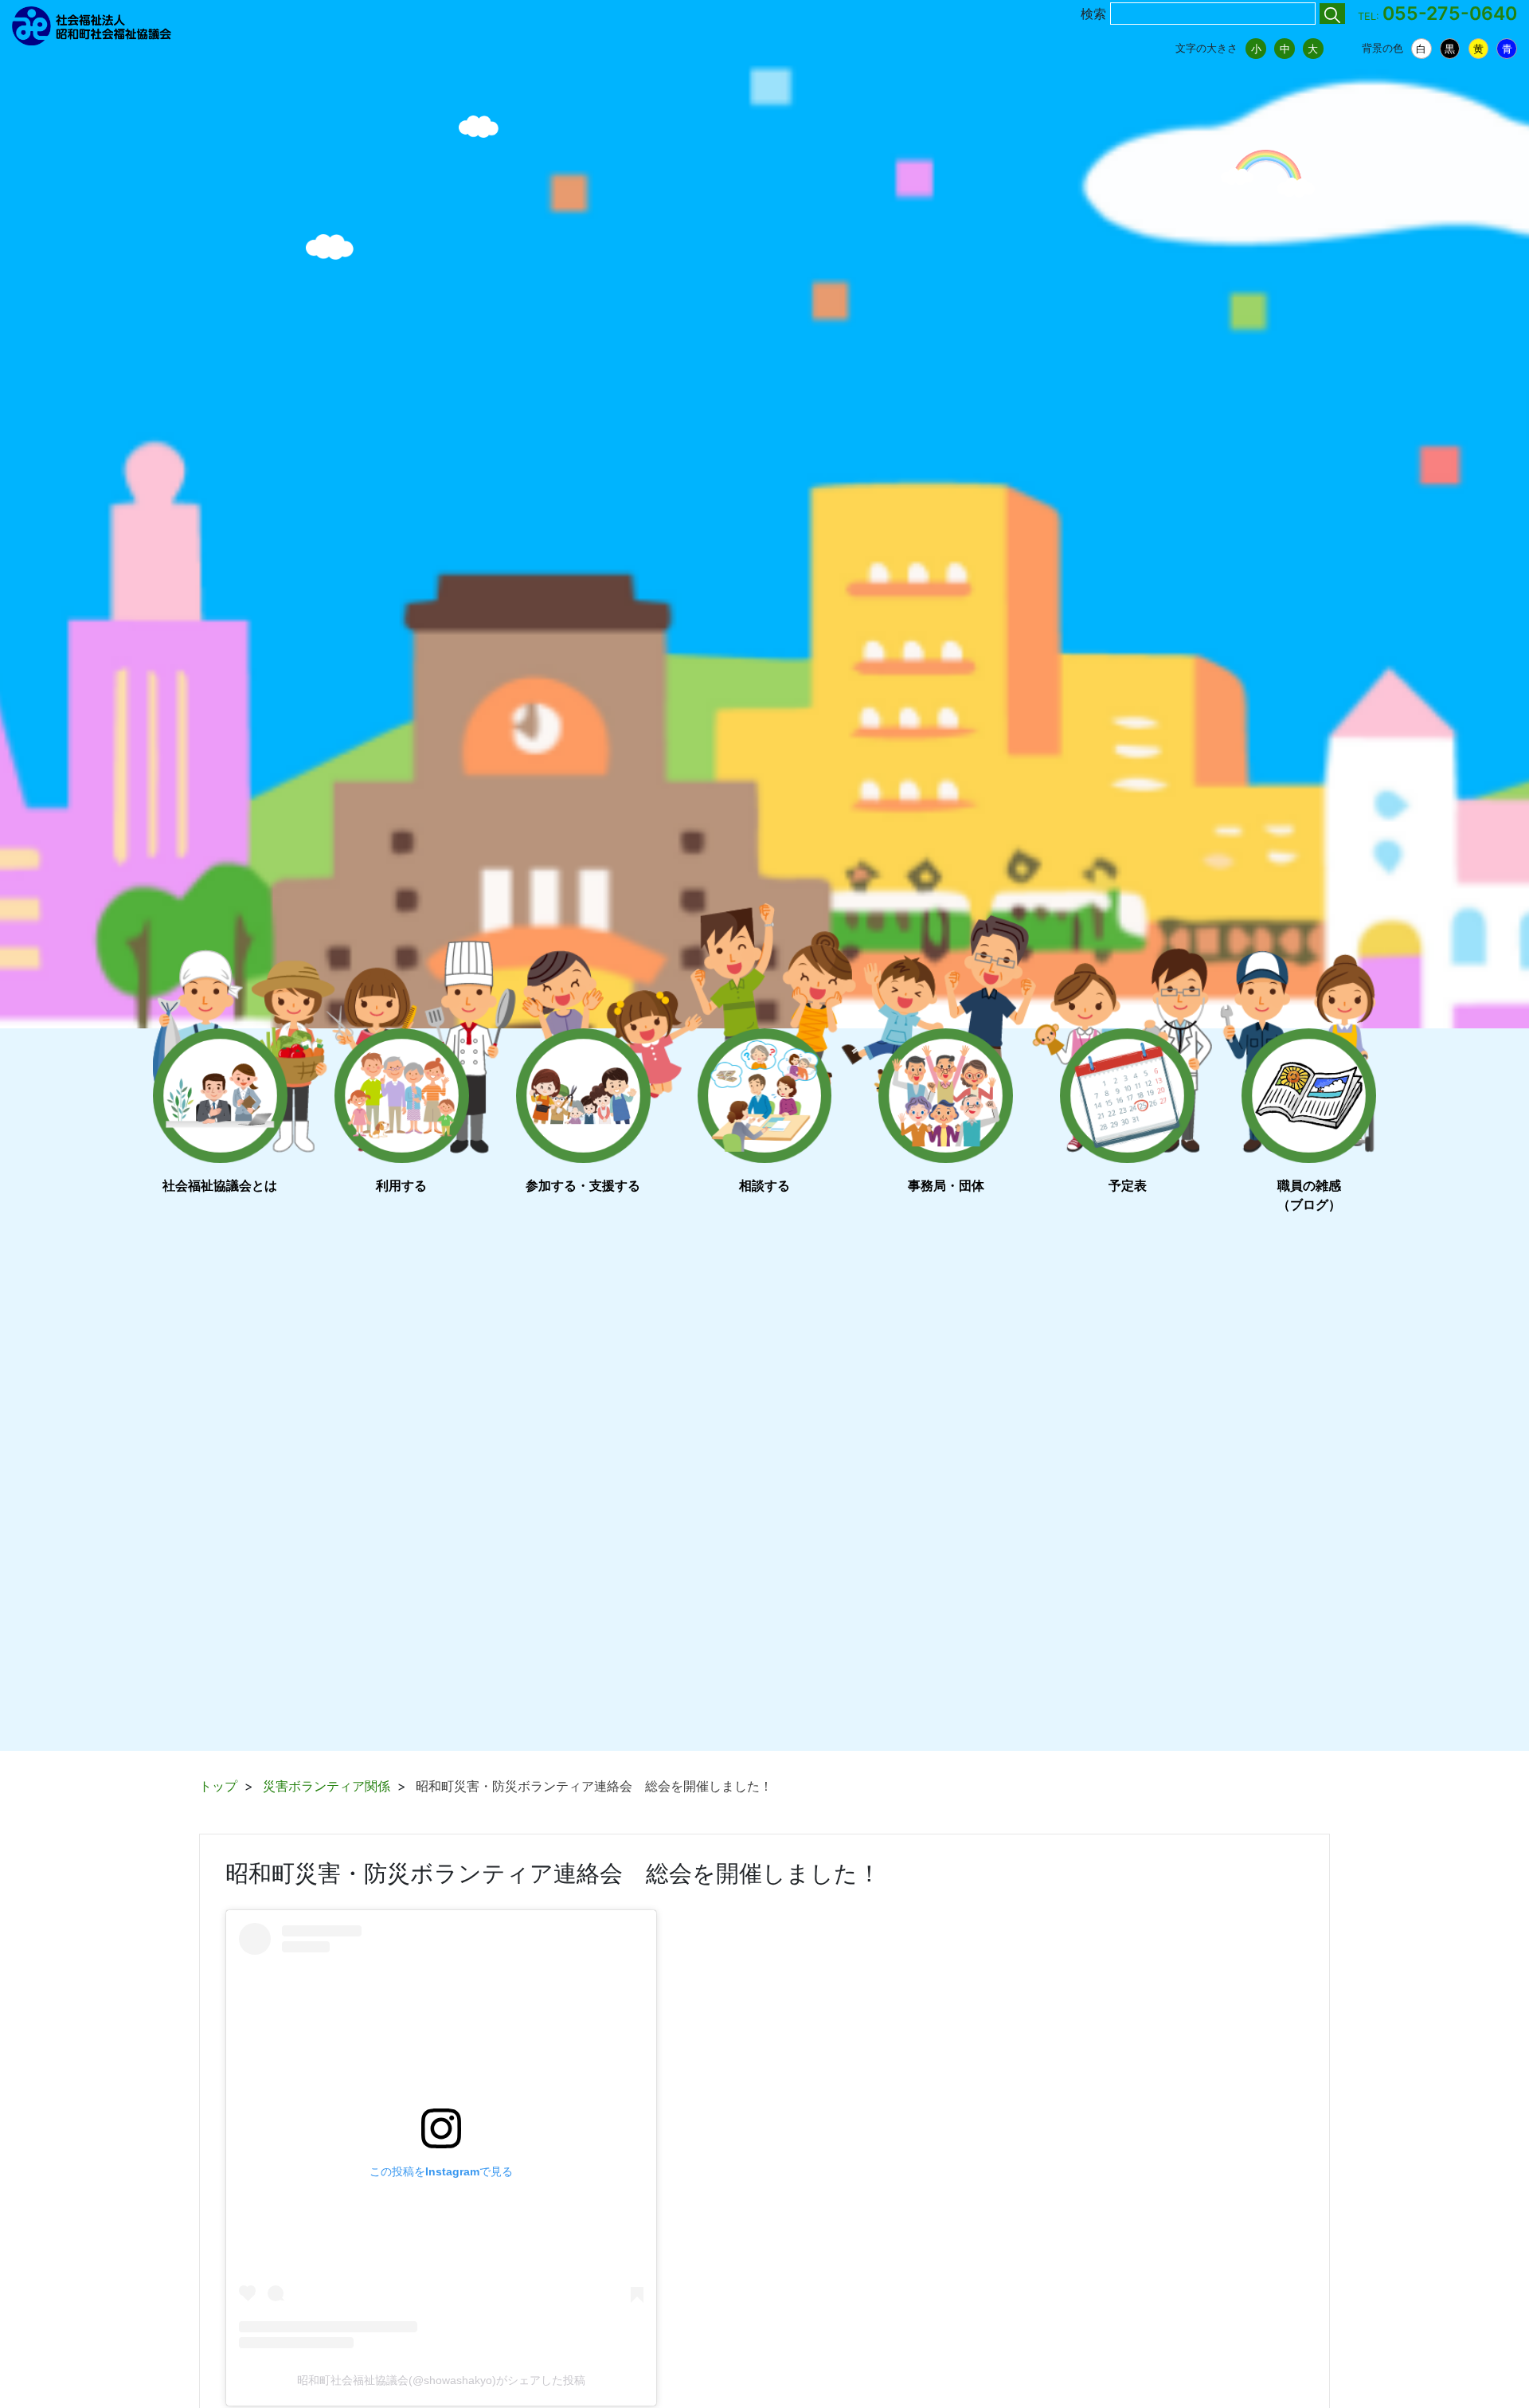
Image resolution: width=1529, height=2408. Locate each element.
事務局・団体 (946, 1185)
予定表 (1128, 1185)
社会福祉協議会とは (220, 1185)
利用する (401, 1185)
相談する (764, 1185)
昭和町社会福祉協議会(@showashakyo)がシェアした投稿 (441, 2380)
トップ (218, 1786)
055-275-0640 (1450, 14)
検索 (1093, 14)
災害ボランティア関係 (327, 1786)
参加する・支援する (583, 1185)
